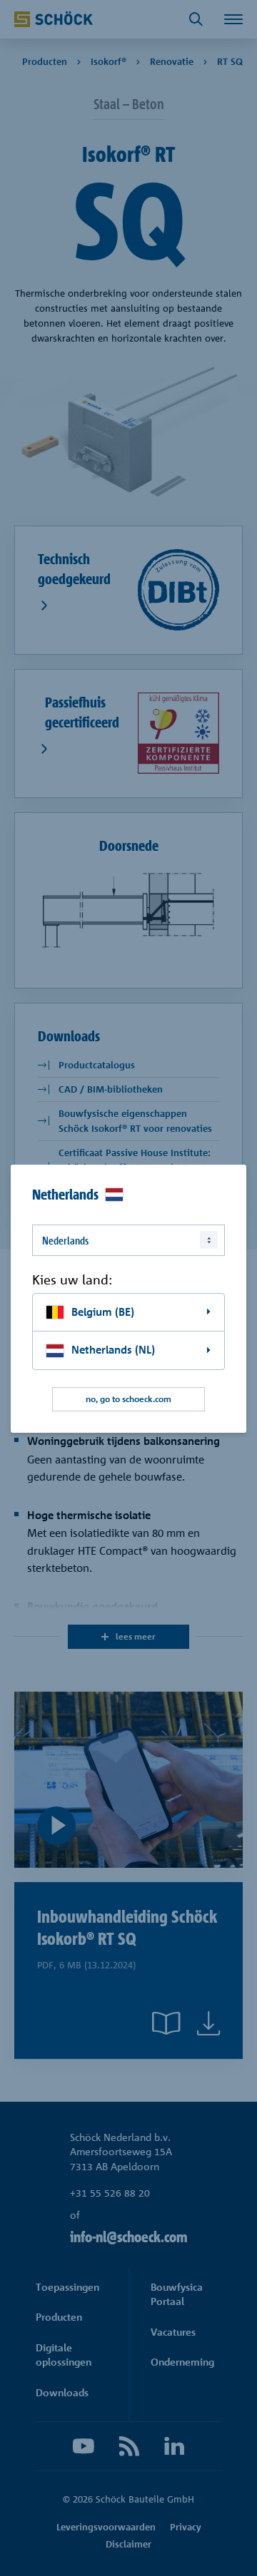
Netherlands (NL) (113, 1350)
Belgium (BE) (103, 1312)
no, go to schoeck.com (128, 1399)
